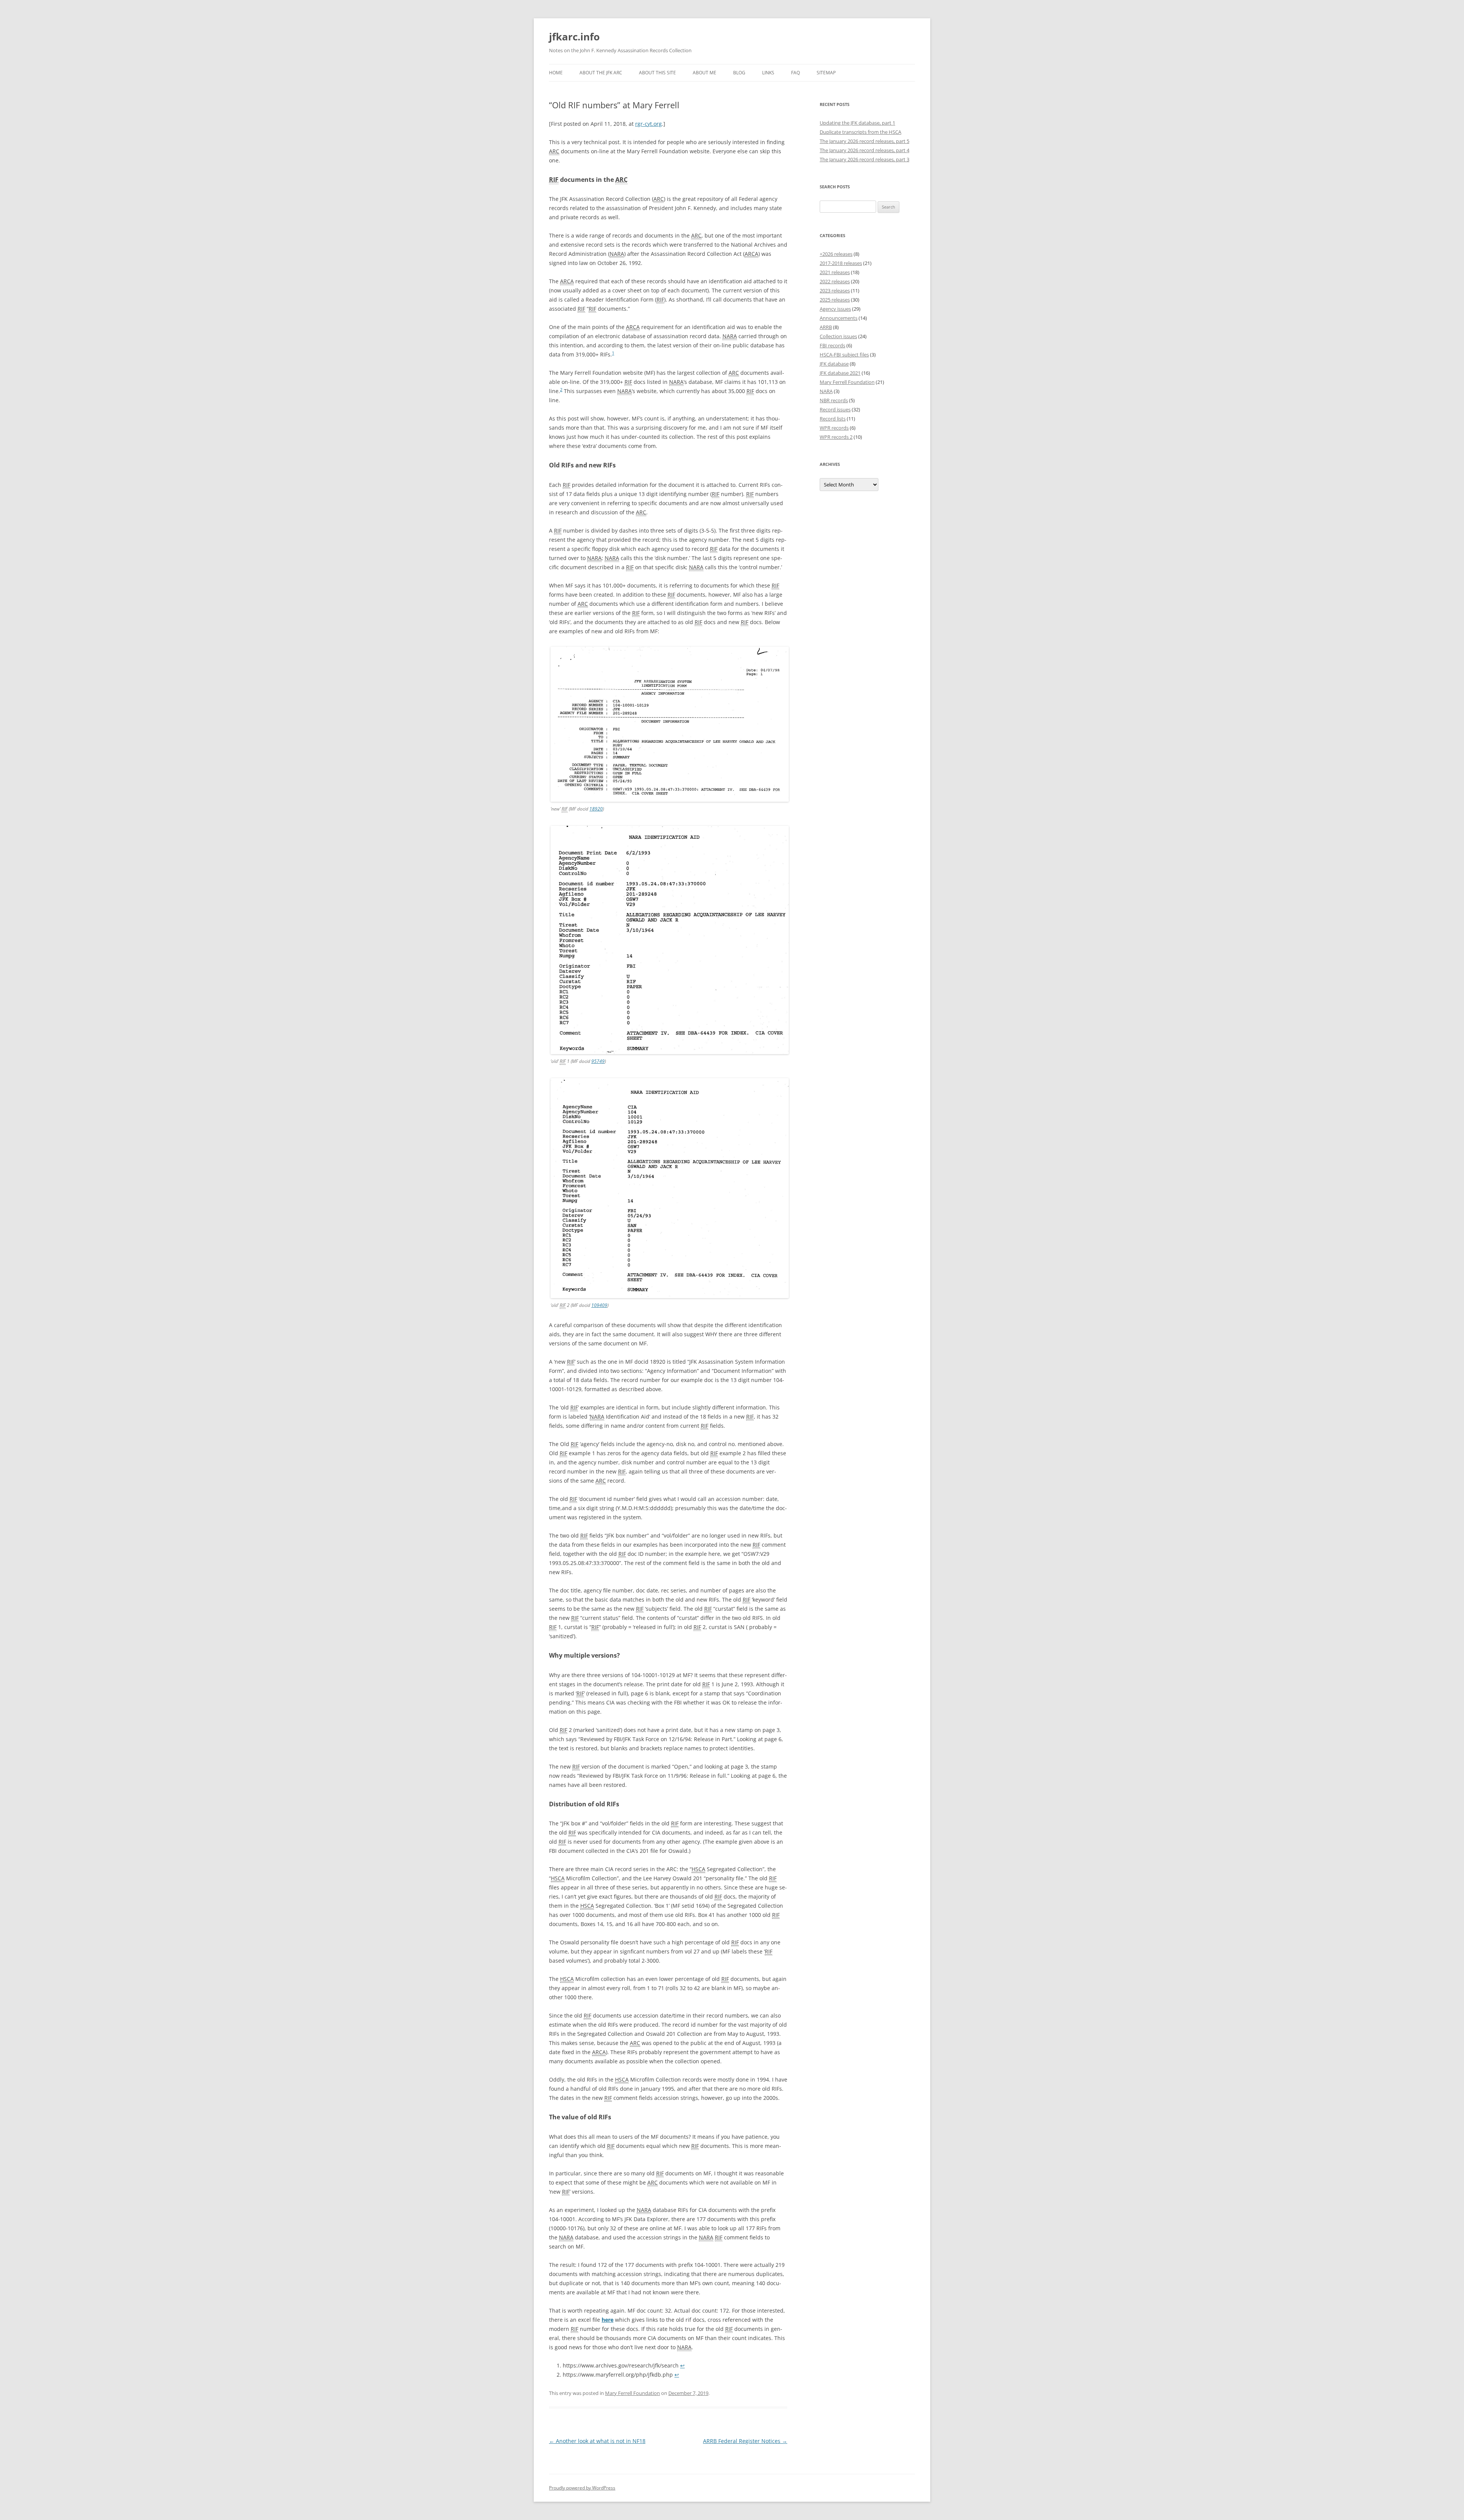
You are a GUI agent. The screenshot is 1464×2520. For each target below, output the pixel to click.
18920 (596, 809)
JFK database (834, 364)
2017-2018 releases (841, 263)
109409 (599, 1305)
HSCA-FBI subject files (844, 355)
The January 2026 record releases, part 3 (864, 159)
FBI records (832, 345)
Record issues (835, 409)
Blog (739, 73)
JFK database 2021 (840, 373)
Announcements (839, 318)
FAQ (795, 73)
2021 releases (835, 272)
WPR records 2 (836, 437)
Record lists (833, 419)
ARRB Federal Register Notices (745, 2441)
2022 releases (835, 281)
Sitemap (826, 73)
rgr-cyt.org (649, 124)
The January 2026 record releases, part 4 (864, 150)
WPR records (834, 428)
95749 (598, 1061)
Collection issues (838, 336)
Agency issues (835, 309)
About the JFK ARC (601, 73)
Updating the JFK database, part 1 (857, 123)
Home (556, 73)
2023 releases (835, 291)
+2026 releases (836, 254)
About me (705, 73)
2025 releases (835, 300)
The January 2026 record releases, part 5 (864, 141)
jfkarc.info (574, 37)
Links (768, 73)
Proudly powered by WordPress (582, 2488)
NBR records (834, 400)
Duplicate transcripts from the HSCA (860, 132)
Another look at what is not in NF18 (597, 2441)
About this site (657, 73)
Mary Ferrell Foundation (632, 2393)
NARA (826, 391)
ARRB (826, 327)
